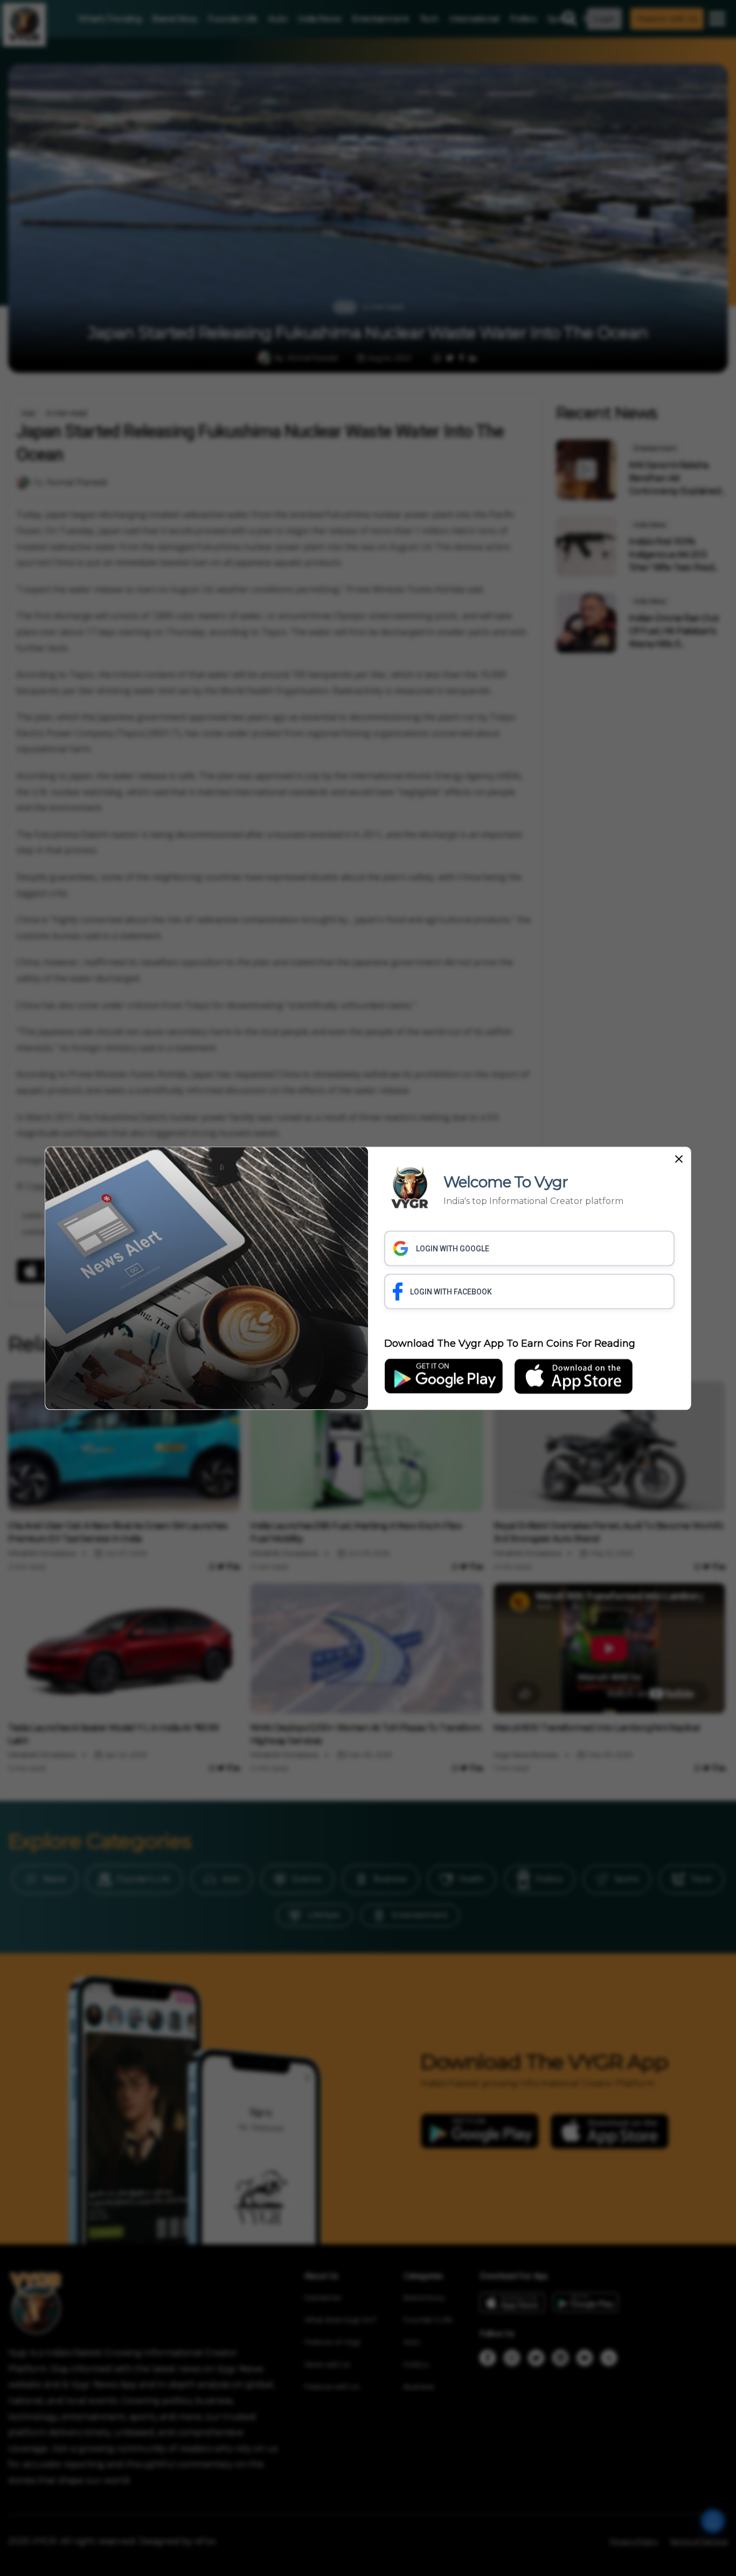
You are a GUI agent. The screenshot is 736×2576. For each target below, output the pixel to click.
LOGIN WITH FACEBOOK (451, 1292)
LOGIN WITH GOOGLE (453, 1249)
